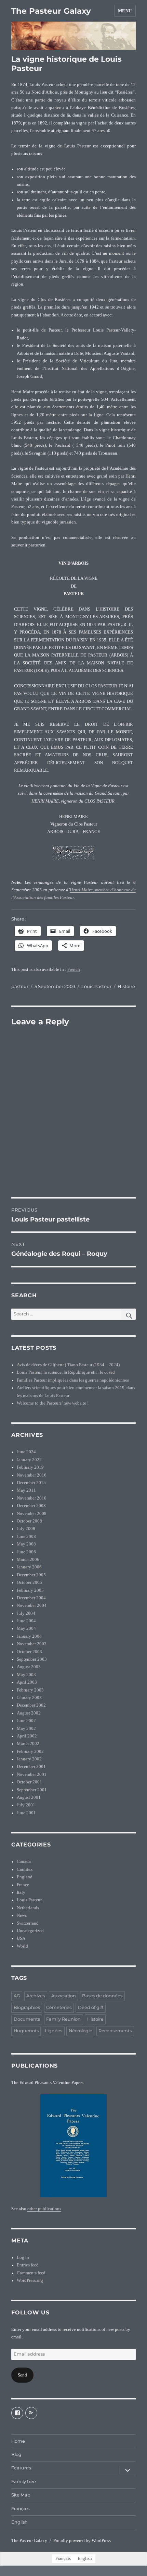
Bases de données (102, 1996)
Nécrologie (81, 2031)
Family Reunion (63, 2019)
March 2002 (28, 1744)
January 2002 (29, 1759)
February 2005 (30, 1590)
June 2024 (26, 1452)
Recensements (115, 2031)
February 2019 (30, 1467)
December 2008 (31, 1506)
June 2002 (26, 1721)
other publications (44, 2209)
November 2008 (32, 1514)
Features (21, 2468)
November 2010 (32, 1498)
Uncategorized (30, 1931)
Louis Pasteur (96, 986)
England (25, 1877)
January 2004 (29, 1636)
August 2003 (29, 1667)
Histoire (126, 986)
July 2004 (26, 1613)
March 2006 (28, 1560)
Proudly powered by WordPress (82, 2541)
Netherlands (28, 1908)
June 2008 (26, 1537)
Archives (36, 1996)
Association (64, 1996)
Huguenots (26, 2031)
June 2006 (26, 1552)
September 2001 (32, 1790)
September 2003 (32, 1659)
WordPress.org (30, 2280)
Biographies (27, 2007)
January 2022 (29, 1460)
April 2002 (27, 1736)
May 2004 (26, 1628)
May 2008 (26, 1544)
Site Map (21, 2495)
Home (18, 2441)
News (22, 1915)
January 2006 (29, 1567)
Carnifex (25, 1869)
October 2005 (29, 1582)
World (22, 1946)
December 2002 (31, 1705)
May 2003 (26, 1675)
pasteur (20, 986)
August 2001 (29, 1797)
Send (22, 2375)
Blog (16, 2454)
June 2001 (26, 1813)
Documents (27, 2019)
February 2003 (30, 1690)
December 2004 (31, 1598)
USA (21, 1938)
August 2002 (29, 1713)
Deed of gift (91, 2007)
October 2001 (29, 1782)
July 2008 (26, 1529)
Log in (23, 2258)
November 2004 (32, 1605)
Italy (21, 1892)
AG (17, 1996)
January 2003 (29, 1698)
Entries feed (28, 2265)
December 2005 (31, 1575)
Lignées (54, 2031)
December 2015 (31, 1483)
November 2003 (32, 1644)
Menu (125, 11)
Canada (24, 1862)
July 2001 (26, 1805)
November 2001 (32, 1774)
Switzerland (28, 1923)
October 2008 (29, 1521)
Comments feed (31, 2273)
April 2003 (27, 1682)
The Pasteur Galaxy (51, 11)
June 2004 (26, 1621)
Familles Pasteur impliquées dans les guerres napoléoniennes (73, 1380)
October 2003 (29, 1652)
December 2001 (31, 1767)
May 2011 (26, 1490)
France (23, 1885)
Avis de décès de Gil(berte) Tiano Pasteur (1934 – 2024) (68, 1365)
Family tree (24, 2482)
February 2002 (30, 1752)
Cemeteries (59, 2007)
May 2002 (26, 1729)
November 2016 (32, 1475)
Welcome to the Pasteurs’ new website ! (53, 1403)
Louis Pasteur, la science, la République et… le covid (66, 1372)
